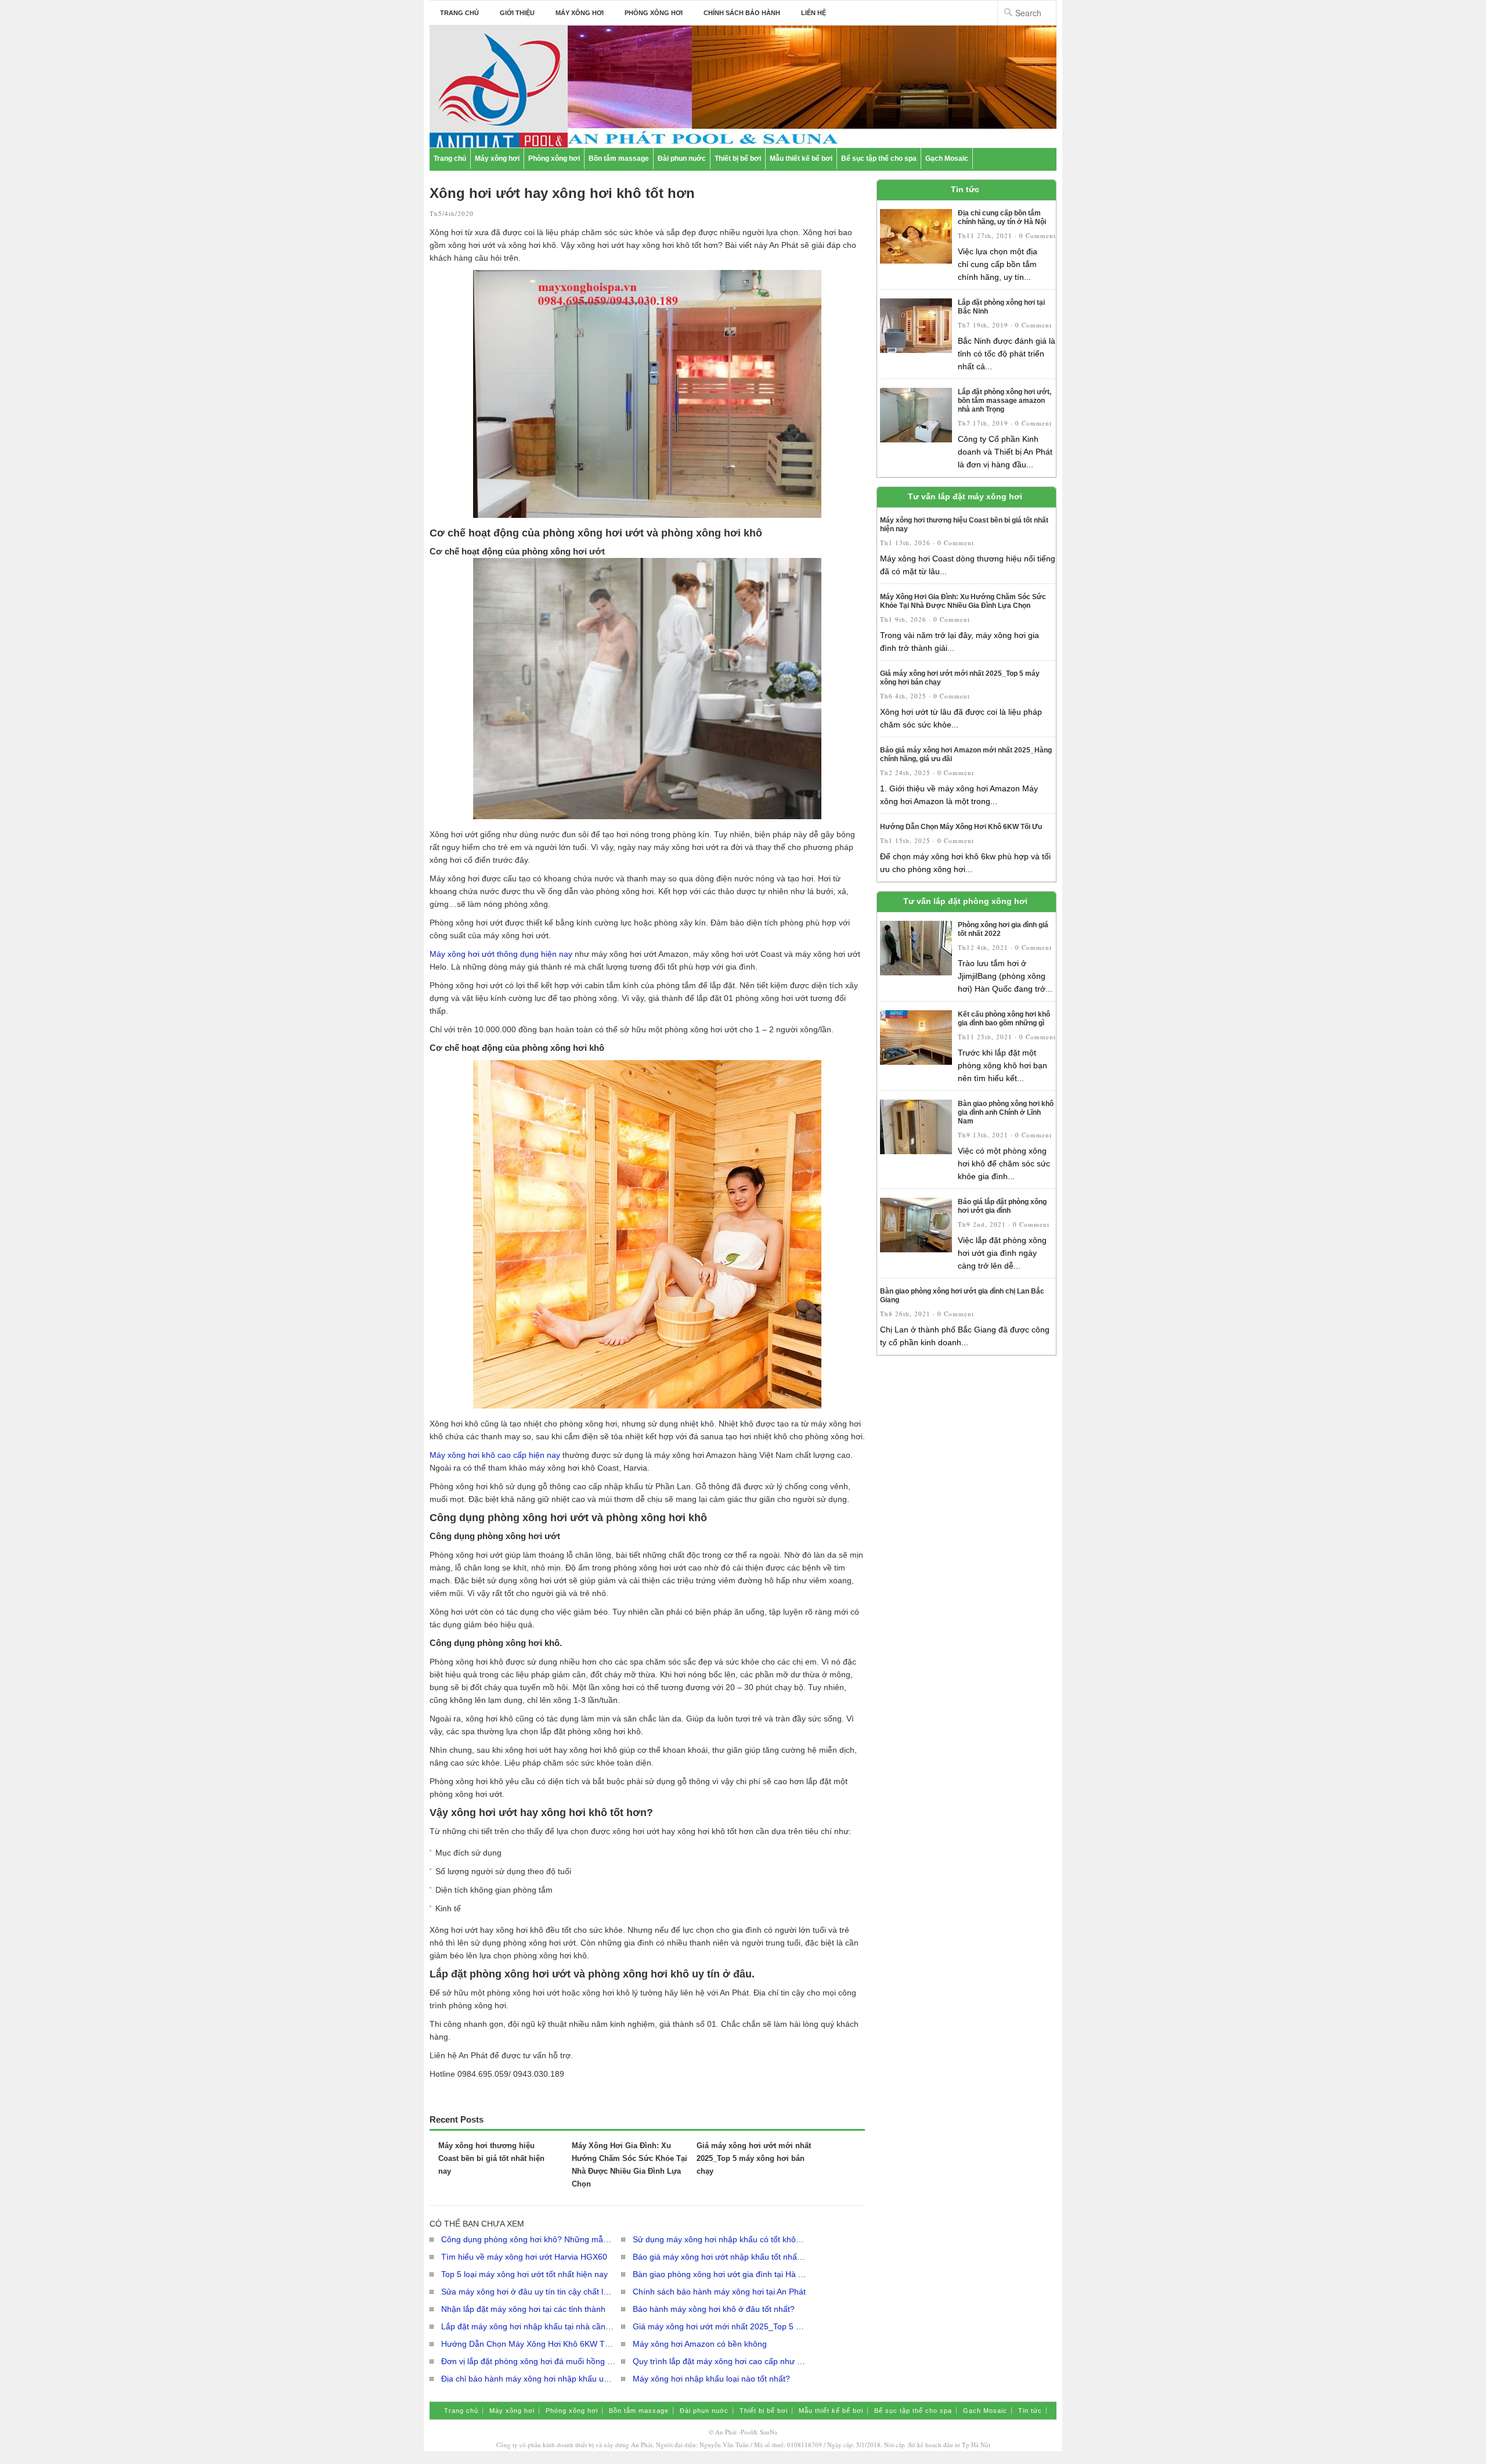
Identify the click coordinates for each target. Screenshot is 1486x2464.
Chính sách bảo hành (742, 13)
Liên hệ (814, 13)
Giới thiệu (517, 13)
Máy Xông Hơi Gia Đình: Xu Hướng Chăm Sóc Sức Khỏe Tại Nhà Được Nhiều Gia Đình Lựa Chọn (963, 601)
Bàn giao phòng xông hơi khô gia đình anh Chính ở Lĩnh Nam (1006, 1112)
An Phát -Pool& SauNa (746, 2432)
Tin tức (965, 189)
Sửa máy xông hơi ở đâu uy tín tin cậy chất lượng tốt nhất (528, 2292)
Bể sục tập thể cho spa (879, 158)
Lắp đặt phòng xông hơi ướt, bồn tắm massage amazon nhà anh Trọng (1005, 401)
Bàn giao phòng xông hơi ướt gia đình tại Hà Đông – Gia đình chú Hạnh (720, 2274)
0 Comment (1038, 235)
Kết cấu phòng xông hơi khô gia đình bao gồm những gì (1004, 1019)
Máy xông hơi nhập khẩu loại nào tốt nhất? (711, 2379)
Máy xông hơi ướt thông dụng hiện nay (501, 954)
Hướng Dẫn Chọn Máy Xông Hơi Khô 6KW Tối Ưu (528, 2344)
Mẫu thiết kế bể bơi (801, 158)
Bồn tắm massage (619, 158)
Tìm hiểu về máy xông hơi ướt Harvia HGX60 (524, 2257)
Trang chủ (459, 13)
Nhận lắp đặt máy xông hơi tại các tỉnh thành (523, 2309)
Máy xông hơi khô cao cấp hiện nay (495, 1455)
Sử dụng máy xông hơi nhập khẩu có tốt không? (720, 2239)
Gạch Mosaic (947, 158)
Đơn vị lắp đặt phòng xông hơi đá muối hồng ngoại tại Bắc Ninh (528, 2361)
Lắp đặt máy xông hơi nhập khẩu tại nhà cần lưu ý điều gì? (528, 2326)
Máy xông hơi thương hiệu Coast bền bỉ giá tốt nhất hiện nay (491, 2158)
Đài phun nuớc (682, 158)
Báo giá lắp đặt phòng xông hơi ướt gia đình (1002, 1206)
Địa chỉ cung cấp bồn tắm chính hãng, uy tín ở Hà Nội (1002, 217)
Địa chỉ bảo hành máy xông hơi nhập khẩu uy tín (528, 2379)
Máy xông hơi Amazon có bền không (700, 2344)
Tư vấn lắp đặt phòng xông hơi (965, 901)
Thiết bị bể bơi (738, 158)
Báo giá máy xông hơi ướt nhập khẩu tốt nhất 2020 (720, 2257)
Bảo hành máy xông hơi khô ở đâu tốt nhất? (714, 2309)
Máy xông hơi (580, 13)
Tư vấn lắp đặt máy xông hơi (965, 496)
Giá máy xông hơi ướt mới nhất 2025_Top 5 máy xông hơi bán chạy (754, 2158)
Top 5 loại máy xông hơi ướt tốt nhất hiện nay (524, 2274)
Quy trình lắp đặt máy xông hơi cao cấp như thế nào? (720, 2361)
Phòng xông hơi (654, 13)
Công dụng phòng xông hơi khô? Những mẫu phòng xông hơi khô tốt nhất (528, 2239)
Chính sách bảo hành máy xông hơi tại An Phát (719, 2292)
